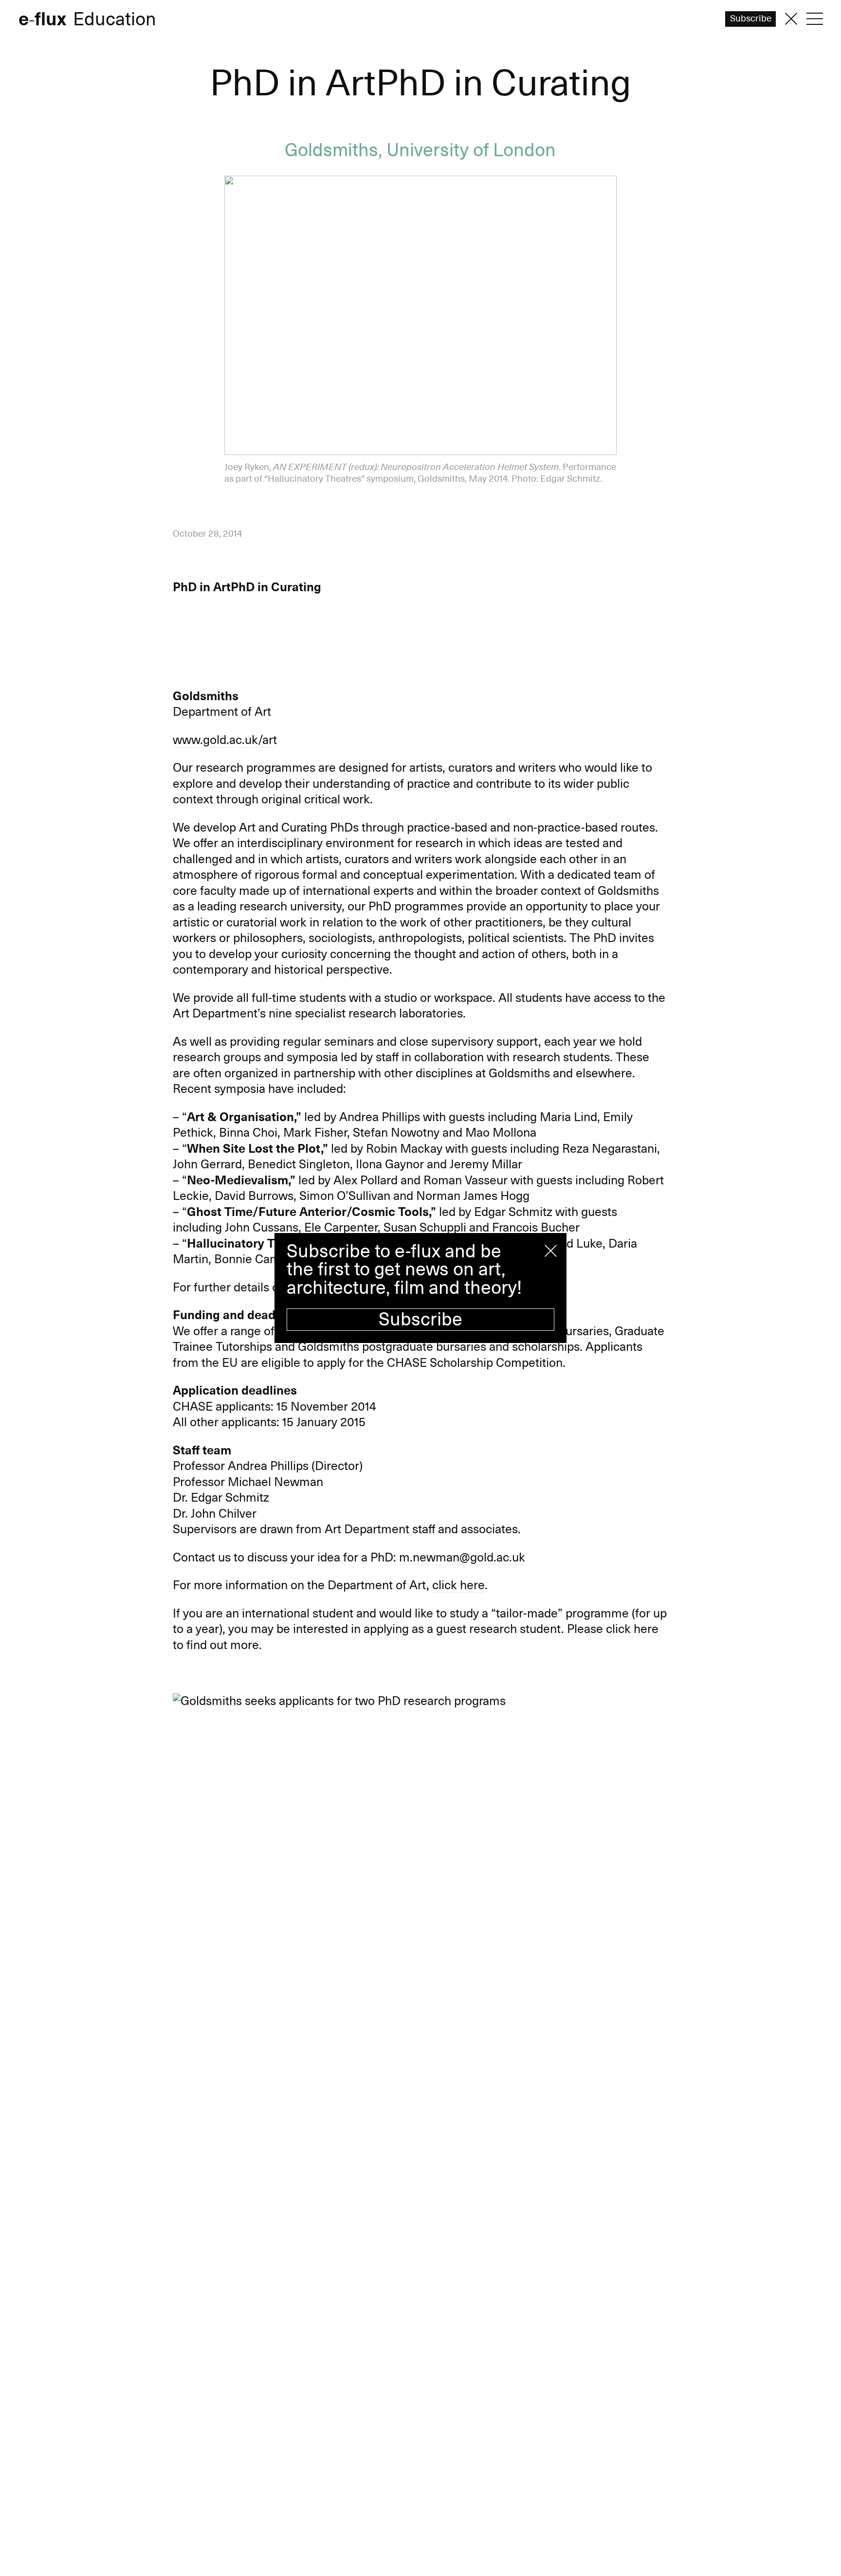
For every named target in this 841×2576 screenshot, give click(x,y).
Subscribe (420, 1320)
